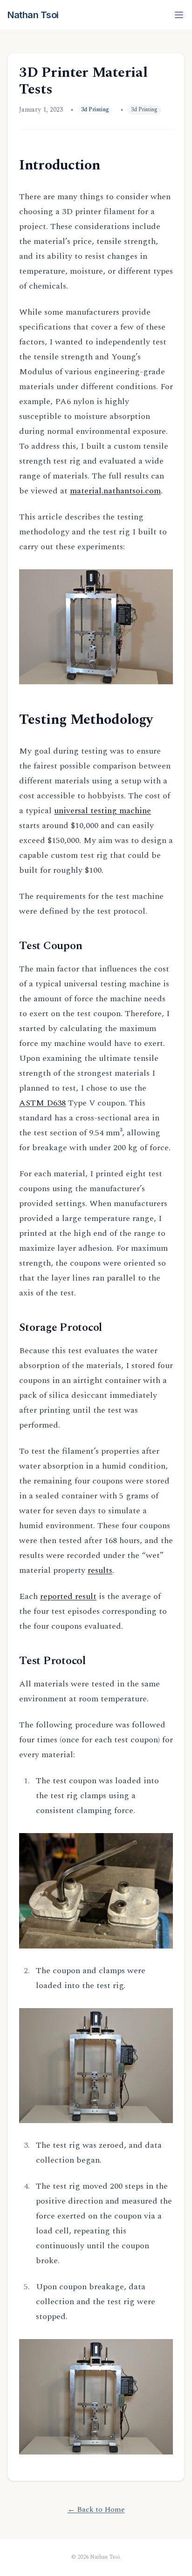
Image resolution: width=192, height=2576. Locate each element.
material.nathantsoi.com (115, 491)
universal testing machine (103, 811)
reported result (68, 1596)
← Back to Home (96, 2509)
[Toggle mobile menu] (179, 15)
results (100, 1570)
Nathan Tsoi (33, 15)
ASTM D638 (42, 1103)
